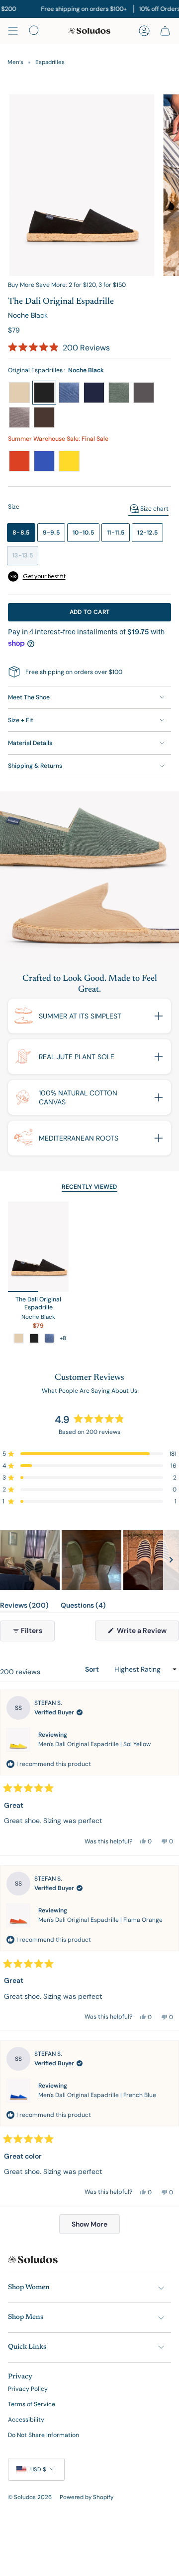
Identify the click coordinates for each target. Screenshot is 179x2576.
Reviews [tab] (24, 1607)
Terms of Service (32, 2404)
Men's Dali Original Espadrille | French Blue (97, 2095)
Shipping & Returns (35, 766)
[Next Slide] (171, 1560)
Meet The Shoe (29, 697)
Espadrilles (50, 62)
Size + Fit (21, 720)
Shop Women (29, 2288)
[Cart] (165, 31)
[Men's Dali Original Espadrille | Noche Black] (38, 1247)
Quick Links (27, 2347)
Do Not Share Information (44, 2435)
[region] (89, 1560)
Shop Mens (26, 2317)
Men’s (15, 62)
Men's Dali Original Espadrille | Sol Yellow (94, 1744)
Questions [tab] (83, 1607)
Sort (93, 1669)
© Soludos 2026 (30, 2497)
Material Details (30, 743)
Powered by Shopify (87, 2497)
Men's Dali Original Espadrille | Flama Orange (100, 1920)
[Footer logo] (33, 2260)
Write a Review (147, 1633)
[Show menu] (13, 31)
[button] (59, 348)
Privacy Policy (28, 2389)
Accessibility (26, 2420)
